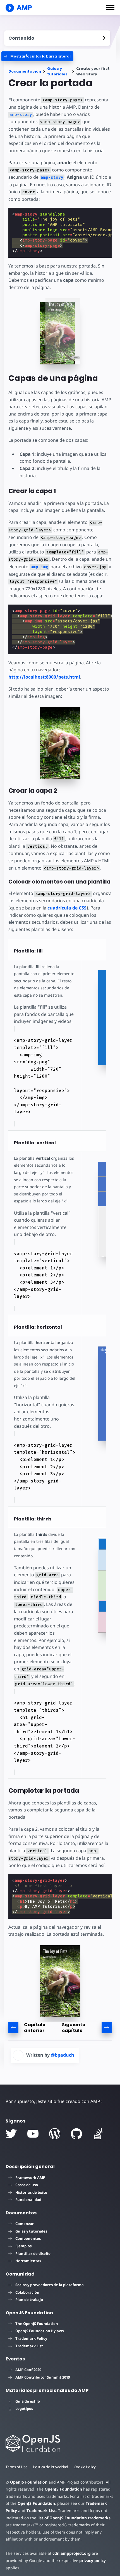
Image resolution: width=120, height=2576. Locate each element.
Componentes (28, 2238)
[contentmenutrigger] (57, 38)
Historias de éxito (31, 2192)
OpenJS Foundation (29, 2482)
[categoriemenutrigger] (37, 56)
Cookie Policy (85, 2467)
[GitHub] (76, 2134)
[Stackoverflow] (98, 2134)
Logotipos (24, 2408)
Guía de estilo (28, 2401)
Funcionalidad (28, 2200)
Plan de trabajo (29, 2300)
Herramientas (28, 2261)
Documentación (25, 71)
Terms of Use (16, 2467)
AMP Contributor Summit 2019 (43, 2377)
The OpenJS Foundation (37, 2324)
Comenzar (25, 2224)
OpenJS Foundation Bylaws (39, 2331)
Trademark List (29, 2346)
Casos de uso (27, 2185)
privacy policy (93, 2561)
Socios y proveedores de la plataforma (50, 2285)
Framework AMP (30, 2178)
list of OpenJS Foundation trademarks (74, 2518)
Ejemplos (23, 2246)
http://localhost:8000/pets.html (44, 677)
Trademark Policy (31, 2338)
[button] (110, 8)
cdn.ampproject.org (72, 2553)
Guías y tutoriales (57, 71)
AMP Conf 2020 (28, 2370)
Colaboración (27, 2292)
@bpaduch (63, 2055)
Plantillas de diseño (33, 2253)
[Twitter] (11, 2134)
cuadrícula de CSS (67, 908)
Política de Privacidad (51, 2467)
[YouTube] (33, 2134)
